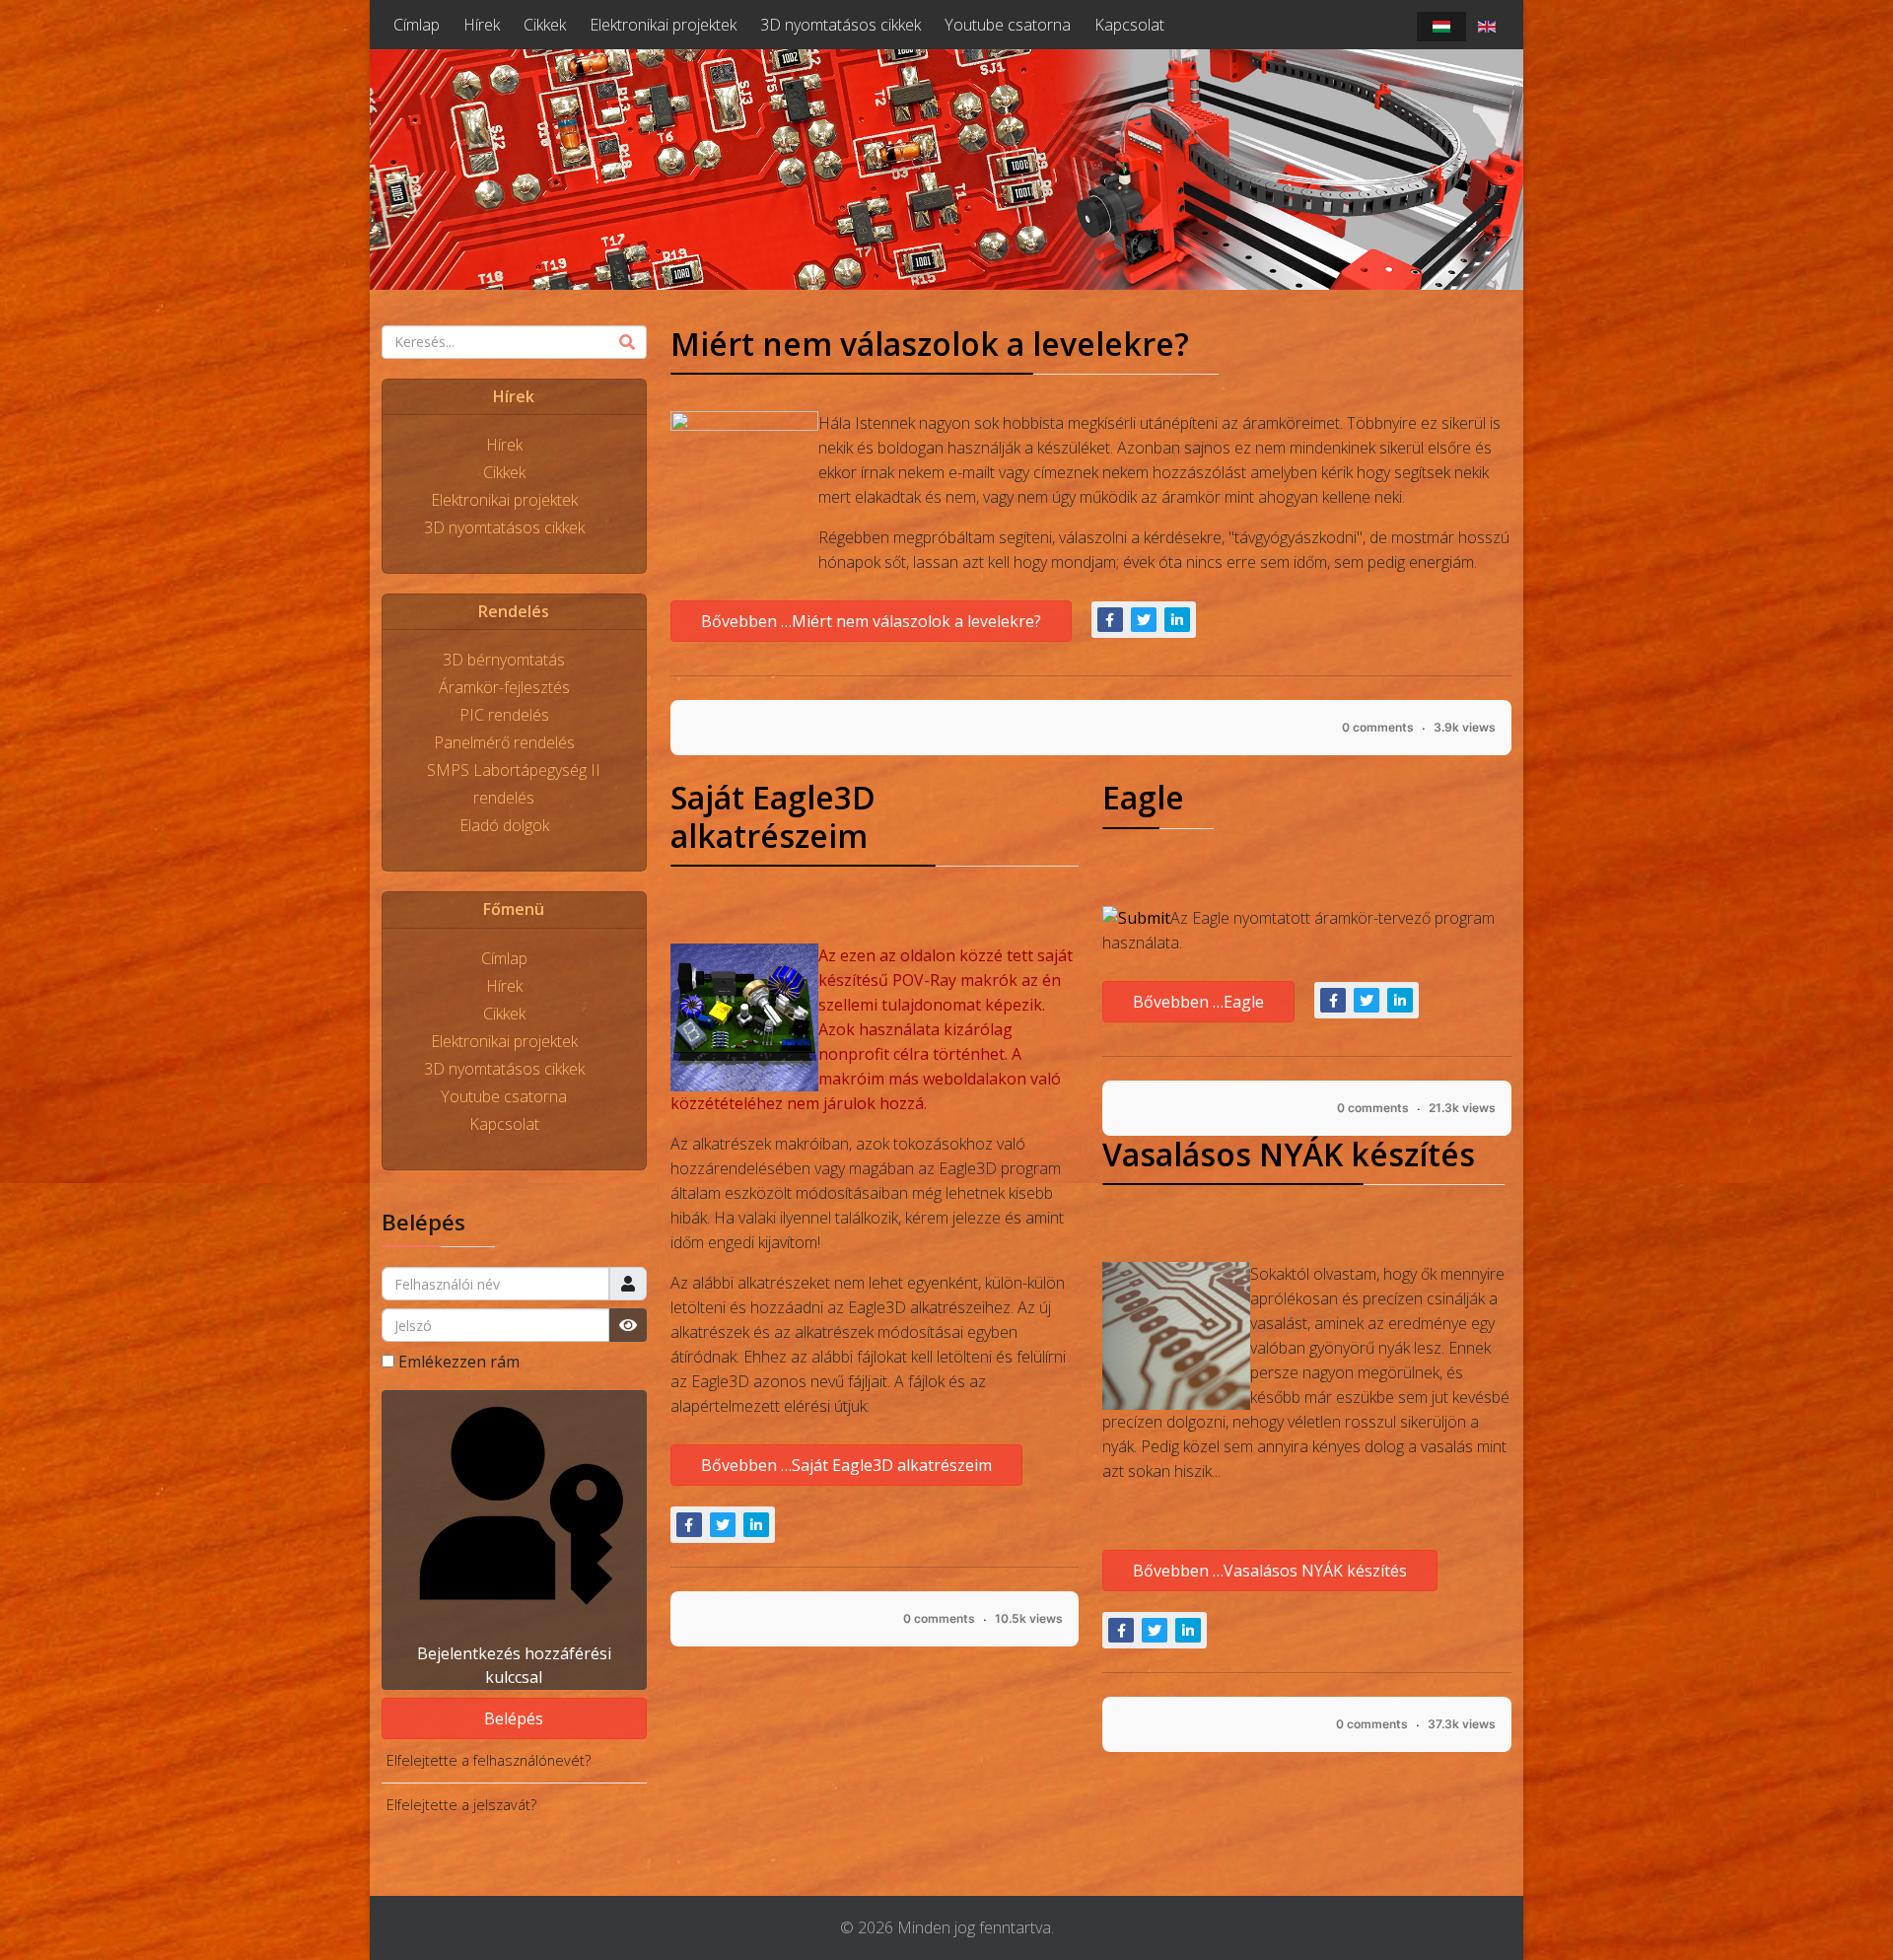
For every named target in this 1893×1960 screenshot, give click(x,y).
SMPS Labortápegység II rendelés (514, 784)
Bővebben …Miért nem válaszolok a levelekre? (871, 621)
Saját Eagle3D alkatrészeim (773, 816)
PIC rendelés (504, 715)
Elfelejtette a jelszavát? (461, 1805)
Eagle (1143, 797)
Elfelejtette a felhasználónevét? (489, 1760)
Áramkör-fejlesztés (504, 687)
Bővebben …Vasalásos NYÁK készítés (1270, 1571)
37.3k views (1462, 1724)
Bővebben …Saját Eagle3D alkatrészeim (846, 1465)
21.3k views (1462, 1108)
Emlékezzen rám (459, 1362)
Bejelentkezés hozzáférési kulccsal (514, 1665)
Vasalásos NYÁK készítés (1289, 1154)
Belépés (514, 1718)
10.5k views (1029, 1618)
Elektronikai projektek (663, 25)
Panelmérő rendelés (504, 742)
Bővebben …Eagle (1198, 1002)
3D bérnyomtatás (504, 660)
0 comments (1378, 727)
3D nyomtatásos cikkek (841, 25)
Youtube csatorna (1008, 25)
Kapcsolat (1129, 25)
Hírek (482, 25)
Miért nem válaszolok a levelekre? (930, 344)
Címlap (417, 25)
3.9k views (1465, 727)
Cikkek (545, 25)
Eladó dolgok (504, 825)
